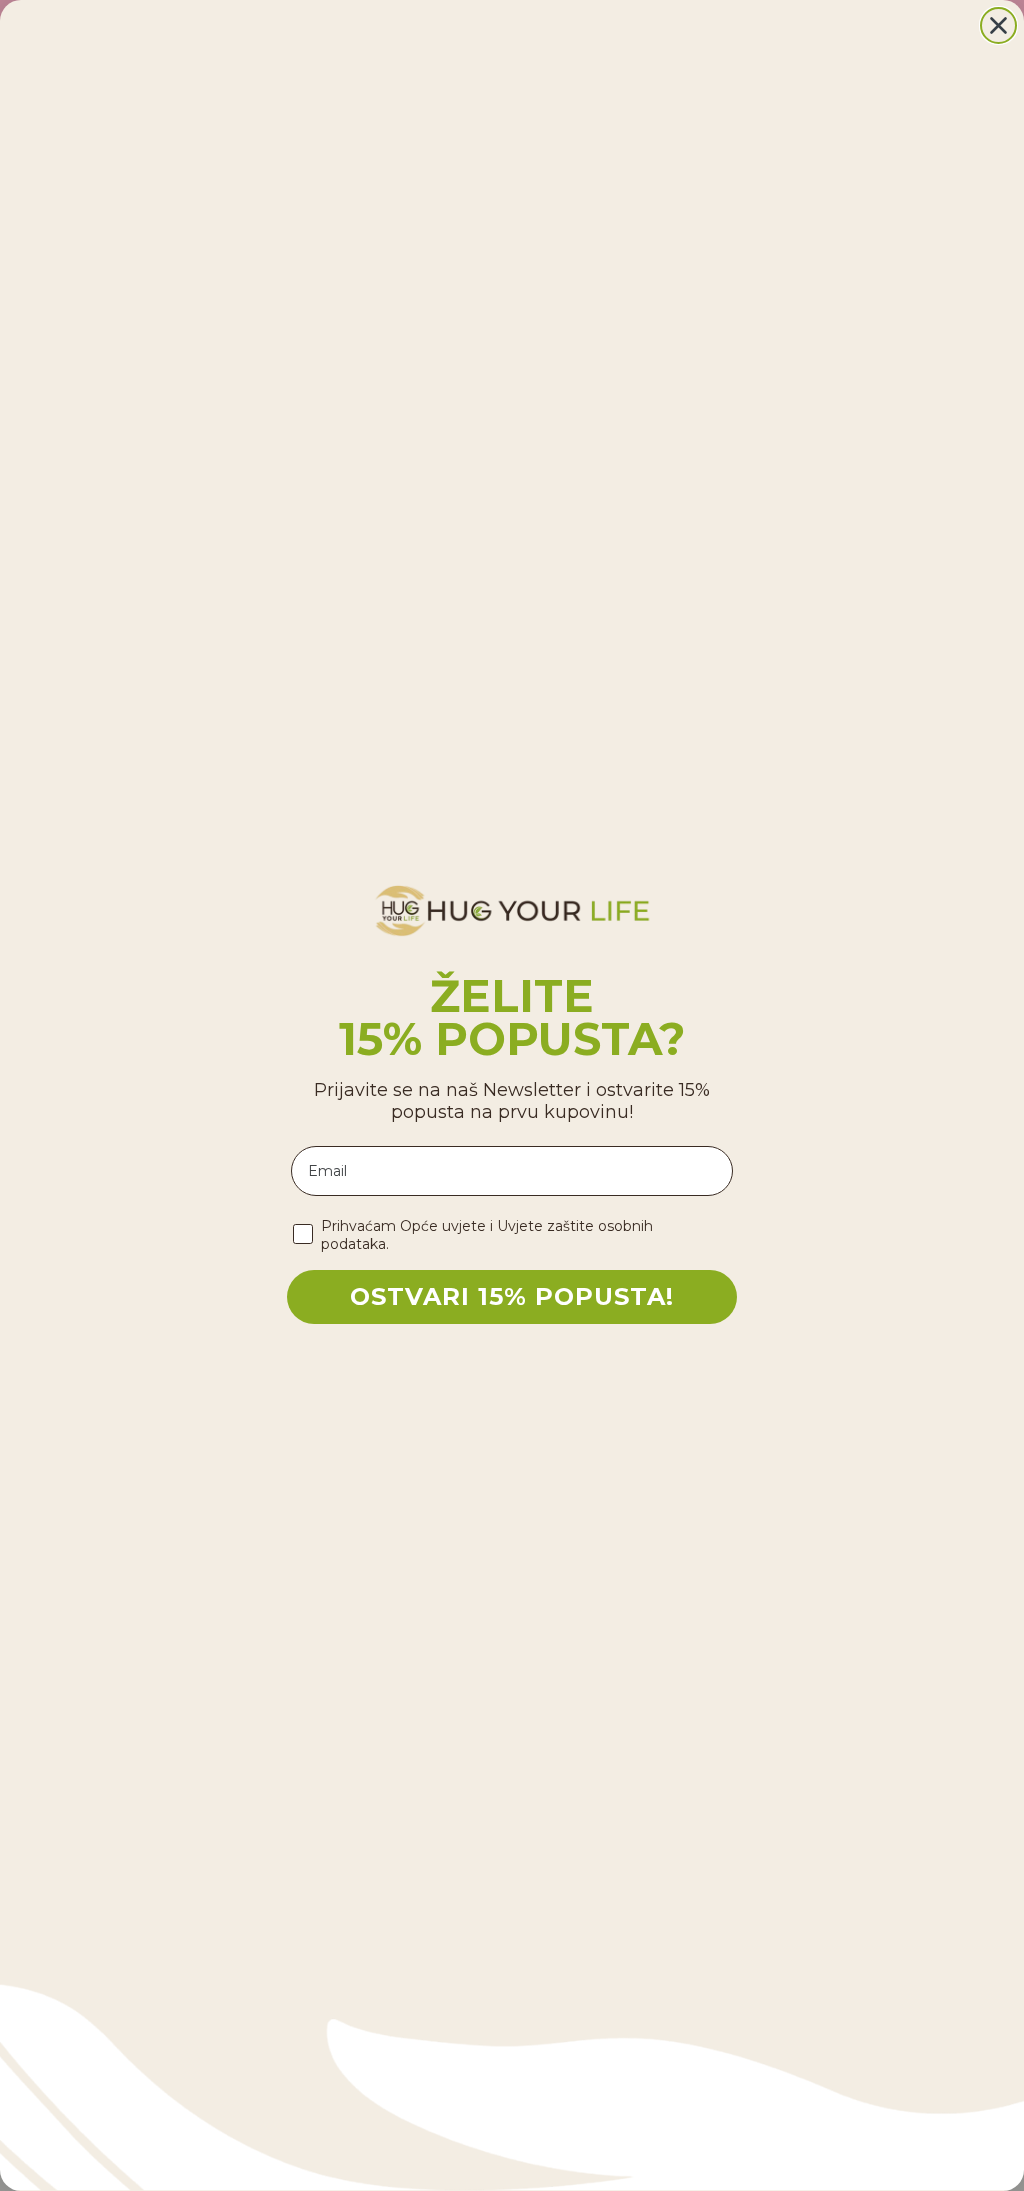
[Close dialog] (998, 25)
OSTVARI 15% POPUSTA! (512, 1296)
